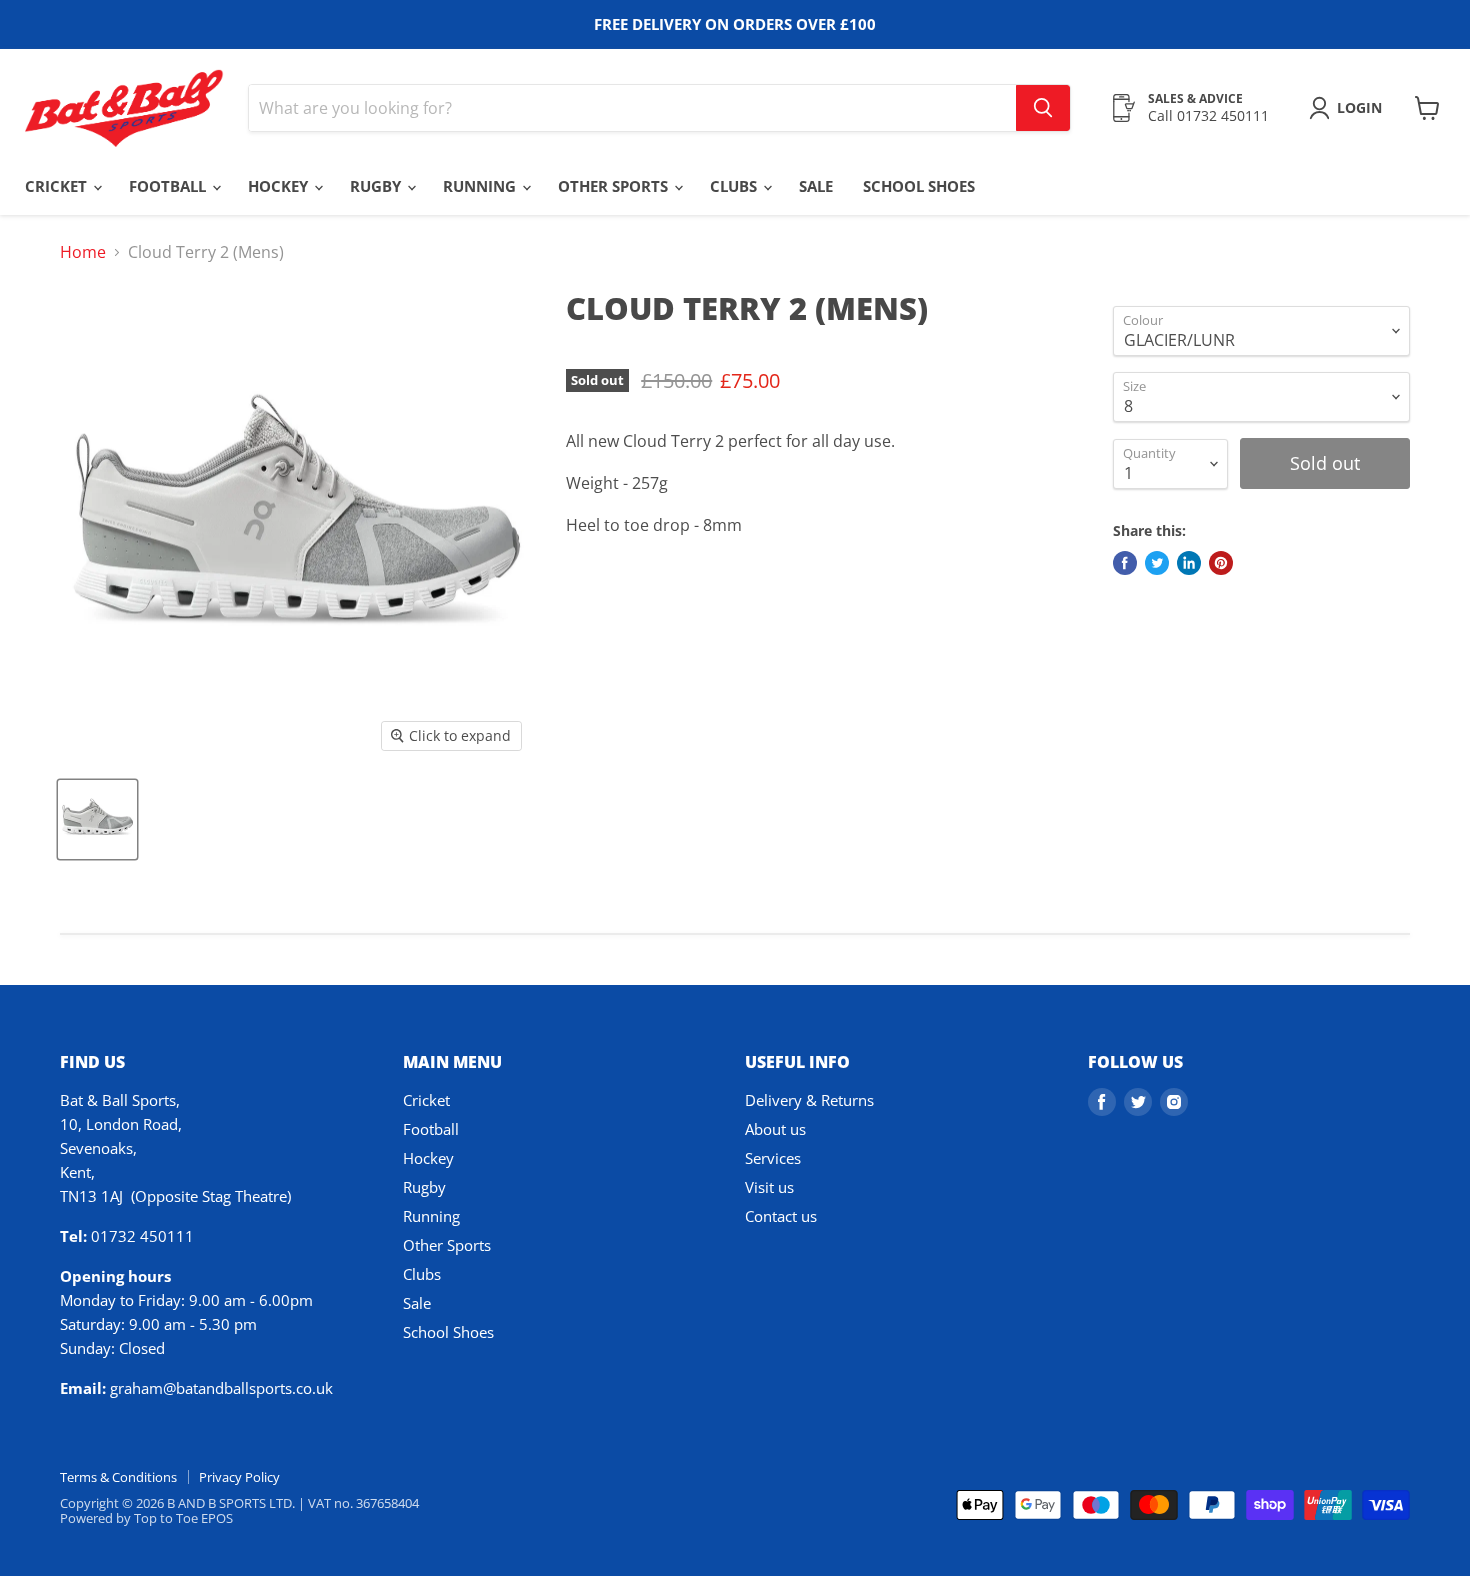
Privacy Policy (239, 1477)
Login (1359, 107)
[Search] (1043, 108)
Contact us (781, 1216)
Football (169, 186)
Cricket (58, 186)
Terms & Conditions (118, 1477)
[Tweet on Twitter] (1157, 563)
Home (83, 252)
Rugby (377, 186)
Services (773, 1158)
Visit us (769, 1187)
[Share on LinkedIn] (1189, 563)
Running (481, 186)
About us (775, 1129)
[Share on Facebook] (1125, 563)
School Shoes (919, 186)
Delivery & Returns (809, 1100)
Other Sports (615, 186)
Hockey (280, 186)
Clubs (735, 186)
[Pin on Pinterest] (1221, 563)
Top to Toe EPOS (183, 1518)
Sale (816, 186)
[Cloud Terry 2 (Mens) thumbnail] (97, 819)
